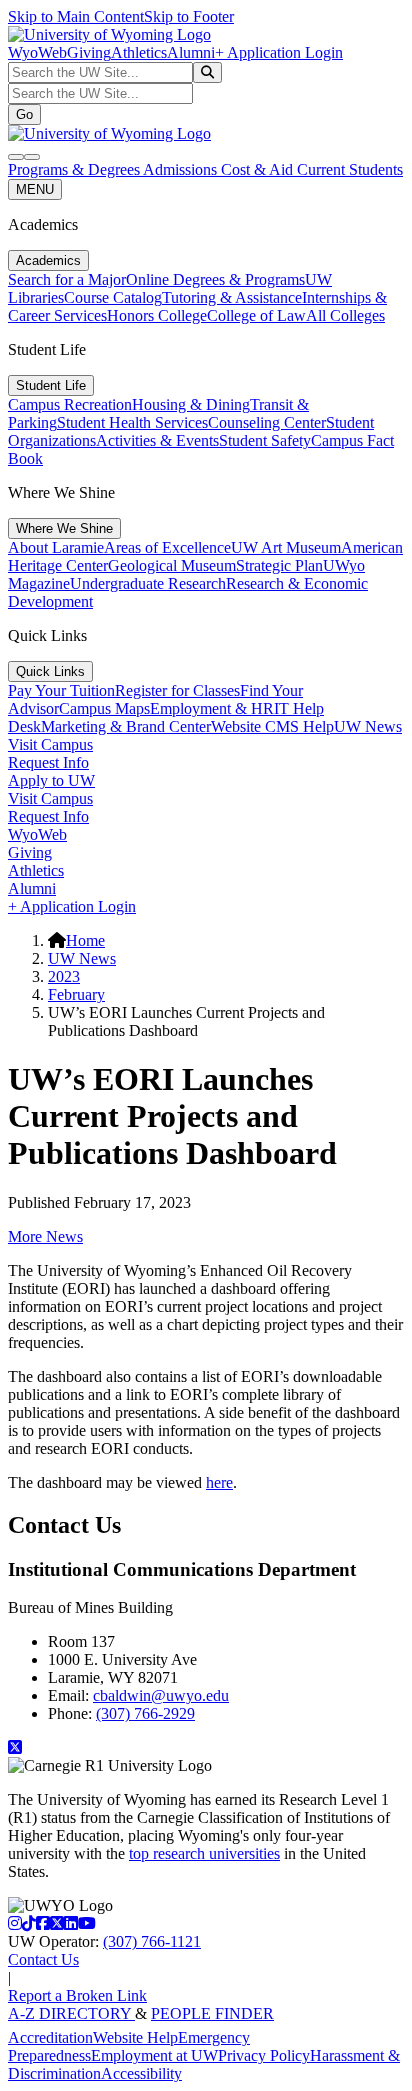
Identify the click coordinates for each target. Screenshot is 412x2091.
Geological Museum (172, 565)
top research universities (204, 1853)
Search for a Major (67, 279)
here (219, 1482)
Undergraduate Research (148, 583)
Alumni (191, 52)
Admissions (182, 169)
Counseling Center (267, 422)
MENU (35, 189)
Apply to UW (51, 780)
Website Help (135, 2037)
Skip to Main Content (76, 16)
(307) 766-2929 (145, 1713)
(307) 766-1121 (152, 1941)
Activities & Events (157, 440)
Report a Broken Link (77, 1995)
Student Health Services (132, 422)
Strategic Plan (279, 565)
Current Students (350, 169)
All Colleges (345, 315)
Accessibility (141, 2073)
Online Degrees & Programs (215, 279)
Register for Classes (177, 690)
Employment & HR (212, 708)
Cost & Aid (259, 169)
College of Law (256, 315)
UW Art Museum (286, 547)
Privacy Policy (264, 2055)
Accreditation (50, 2037)
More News (45, 1236)
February (76, 994)
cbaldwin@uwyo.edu (161, 1695)
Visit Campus (50, 744)
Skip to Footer (189, 16)
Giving (89, 52)
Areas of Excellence (167, 547)
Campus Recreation (70, 404)
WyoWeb (37, 52)
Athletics (139, 52)
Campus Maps (104, 708)
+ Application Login (279, 52)
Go (24, 114)
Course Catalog (113, 297)
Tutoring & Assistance (232, 297)
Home (85, 940)
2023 (64, 976)
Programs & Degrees (75, 169)
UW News (368, 726)
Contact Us (43, 1959)
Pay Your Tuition (61, 690)
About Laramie (56, 547)
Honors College (157, 315)
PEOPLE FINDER (212, 2013)
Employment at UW (154, 2055)
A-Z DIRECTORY (71, 2013)
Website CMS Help (272, 726)
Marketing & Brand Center (126, 726)
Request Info (48, 762)
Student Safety (265, 440)
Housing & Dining (191, 404)
